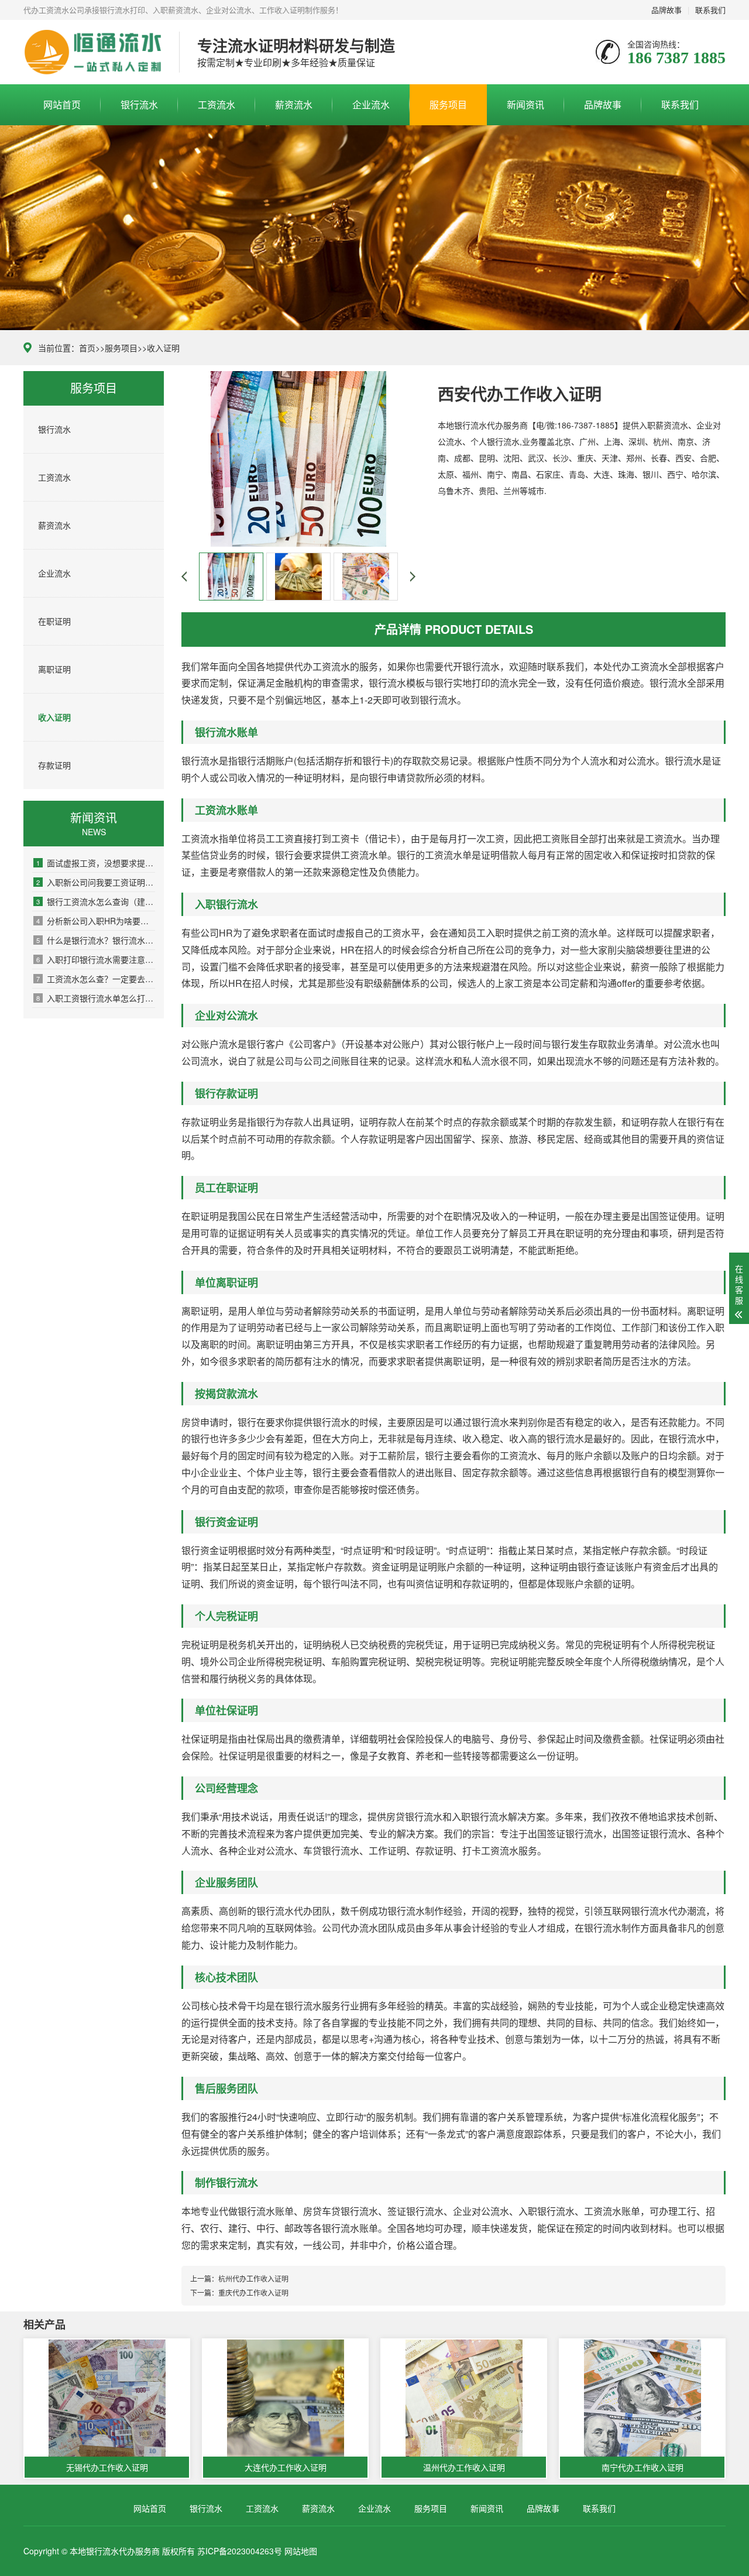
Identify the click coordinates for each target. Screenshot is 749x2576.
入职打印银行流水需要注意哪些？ (96, 959)
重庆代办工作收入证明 (253, 2292)
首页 (87, 348)
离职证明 (54, 669)
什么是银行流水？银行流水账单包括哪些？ (96, 940)
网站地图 (301, 2551)
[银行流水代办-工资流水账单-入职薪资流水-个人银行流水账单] (92, 52)
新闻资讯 (525, 104)
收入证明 (163, 348)
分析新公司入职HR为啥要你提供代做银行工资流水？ (96, 921)
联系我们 (710, 10)
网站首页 (62, 104)
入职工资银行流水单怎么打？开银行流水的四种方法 (96, 998)
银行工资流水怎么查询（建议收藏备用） (96, 901)
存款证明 (54, 765)
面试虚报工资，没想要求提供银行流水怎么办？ (96, 863)
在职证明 (54, 621)
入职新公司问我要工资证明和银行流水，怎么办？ (96, 882)
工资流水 (217, 104)
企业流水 (371, 104)
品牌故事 (666, 10)
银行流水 (139, 104)
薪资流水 (294, 104)
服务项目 (448, 104)
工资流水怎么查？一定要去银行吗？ (96, 979)
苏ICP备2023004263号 (240, 2551)
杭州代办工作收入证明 (253, 2278)
